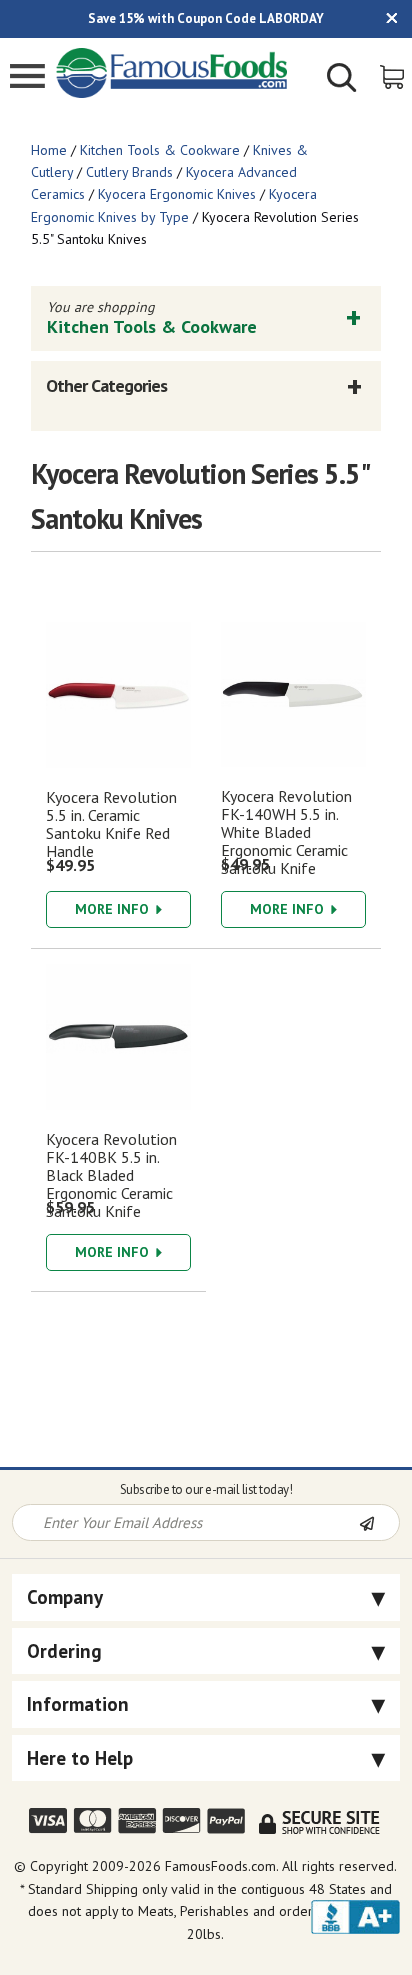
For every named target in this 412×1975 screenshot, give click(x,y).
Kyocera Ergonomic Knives (177, 194)
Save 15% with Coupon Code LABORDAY (206, 18)
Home (49, 150)
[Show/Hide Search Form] (342, 80)
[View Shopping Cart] (393, 75)
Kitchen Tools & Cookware (160, 150)
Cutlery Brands (129, 172)
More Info (114, 909)
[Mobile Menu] (27, 78)
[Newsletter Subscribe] (379, 1524)
